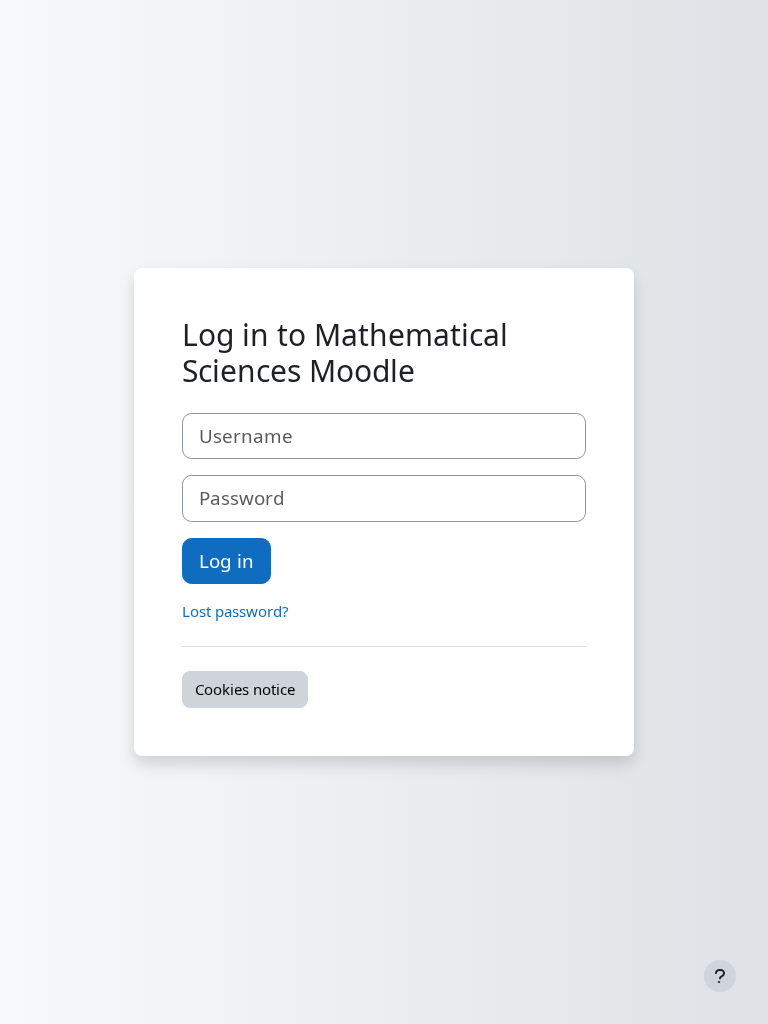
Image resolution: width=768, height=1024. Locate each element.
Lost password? (235, 611)
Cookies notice (245, 689)
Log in (226, 560)
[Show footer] (720, 976)
